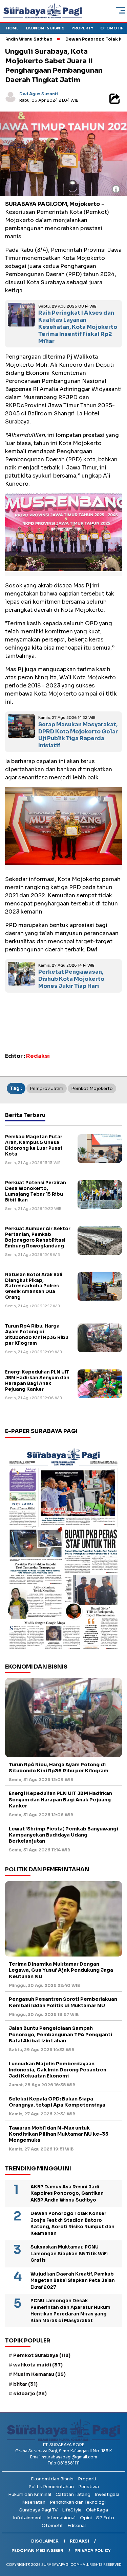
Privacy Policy (93, 2550)
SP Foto (105, 2518)
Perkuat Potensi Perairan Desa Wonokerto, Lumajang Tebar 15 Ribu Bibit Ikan (36, 1191)
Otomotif (112, 28)
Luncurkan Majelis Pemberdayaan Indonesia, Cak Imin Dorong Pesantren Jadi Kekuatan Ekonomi (58, 2070)
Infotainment (27, 2518)
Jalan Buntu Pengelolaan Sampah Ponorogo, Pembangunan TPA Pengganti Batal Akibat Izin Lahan (60, 2034)
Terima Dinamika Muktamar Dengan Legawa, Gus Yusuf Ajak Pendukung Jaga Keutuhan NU (61, 1970)
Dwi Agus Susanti (39, 94)
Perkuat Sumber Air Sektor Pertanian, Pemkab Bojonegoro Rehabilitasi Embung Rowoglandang (38, 1237)
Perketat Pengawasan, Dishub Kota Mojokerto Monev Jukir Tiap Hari (71, 979)
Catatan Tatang (73, 2494)
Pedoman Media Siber (37, 2550)
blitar (25, 2384)
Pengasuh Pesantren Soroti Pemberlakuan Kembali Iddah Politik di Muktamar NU (63, 2002)
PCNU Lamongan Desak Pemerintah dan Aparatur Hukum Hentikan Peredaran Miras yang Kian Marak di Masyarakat (70, 2311)
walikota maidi (38, 2365)
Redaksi (79, 2541)
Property (82, 28)
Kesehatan (33, 2502)
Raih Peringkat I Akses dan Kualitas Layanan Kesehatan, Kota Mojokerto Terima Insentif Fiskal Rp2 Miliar (78, 327)
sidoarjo (30, 2393)
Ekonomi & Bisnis (45, 28)
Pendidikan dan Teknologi (78, 2502)
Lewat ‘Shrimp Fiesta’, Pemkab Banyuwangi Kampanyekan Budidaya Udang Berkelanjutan (63, 1835)
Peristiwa (89, 2487)
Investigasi (107, 2494)
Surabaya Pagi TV (38, 2510)
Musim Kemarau (39, 2374)
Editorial (77, 2525)
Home (12, 28)
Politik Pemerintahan (51, 2487)
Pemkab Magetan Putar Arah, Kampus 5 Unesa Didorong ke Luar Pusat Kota (34, 1145)
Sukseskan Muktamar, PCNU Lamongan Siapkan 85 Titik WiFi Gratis (69, 2254)
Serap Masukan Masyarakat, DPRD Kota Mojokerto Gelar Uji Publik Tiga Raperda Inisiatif (78, 735)
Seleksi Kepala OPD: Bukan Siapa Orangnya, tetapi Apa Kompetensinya (58, 2102)
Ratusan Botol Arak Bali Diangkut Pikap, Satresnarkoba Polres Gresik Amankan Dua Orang (34, 1286)
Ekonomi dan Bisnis (52, 2479)
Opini (86, 2518)
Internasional (61, 2518)
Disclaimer (45, 2541)
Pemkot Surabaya (42, 2355)
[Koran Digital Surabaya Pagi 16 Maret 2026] (63, 1548)
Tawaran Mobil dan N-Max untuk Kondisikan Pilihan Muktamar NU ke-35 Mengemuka (59, 2134)
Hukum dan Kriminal (30, 2494)
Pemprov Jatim (47, 1088)
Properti (87, 2479)
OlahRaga (97, 2510)
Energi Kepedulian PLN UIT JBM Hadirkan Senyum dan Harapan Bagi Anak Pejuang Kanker (37, 1381)
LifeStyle (72, 2510)
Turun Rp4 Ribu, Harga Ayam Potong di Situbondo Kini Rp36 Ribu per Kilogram (37, 1335)
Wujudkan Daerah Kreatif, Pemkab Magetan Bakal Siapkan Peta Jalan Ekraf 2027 (73, 2281)
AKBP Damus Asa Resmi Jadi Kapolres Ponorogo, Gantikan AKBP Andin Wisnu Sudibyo (67, 2193)
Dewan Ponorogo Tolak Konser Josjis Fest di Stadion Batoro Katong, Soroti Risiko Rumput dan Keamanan (72, 2223)
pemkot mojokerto (92, 1088)
